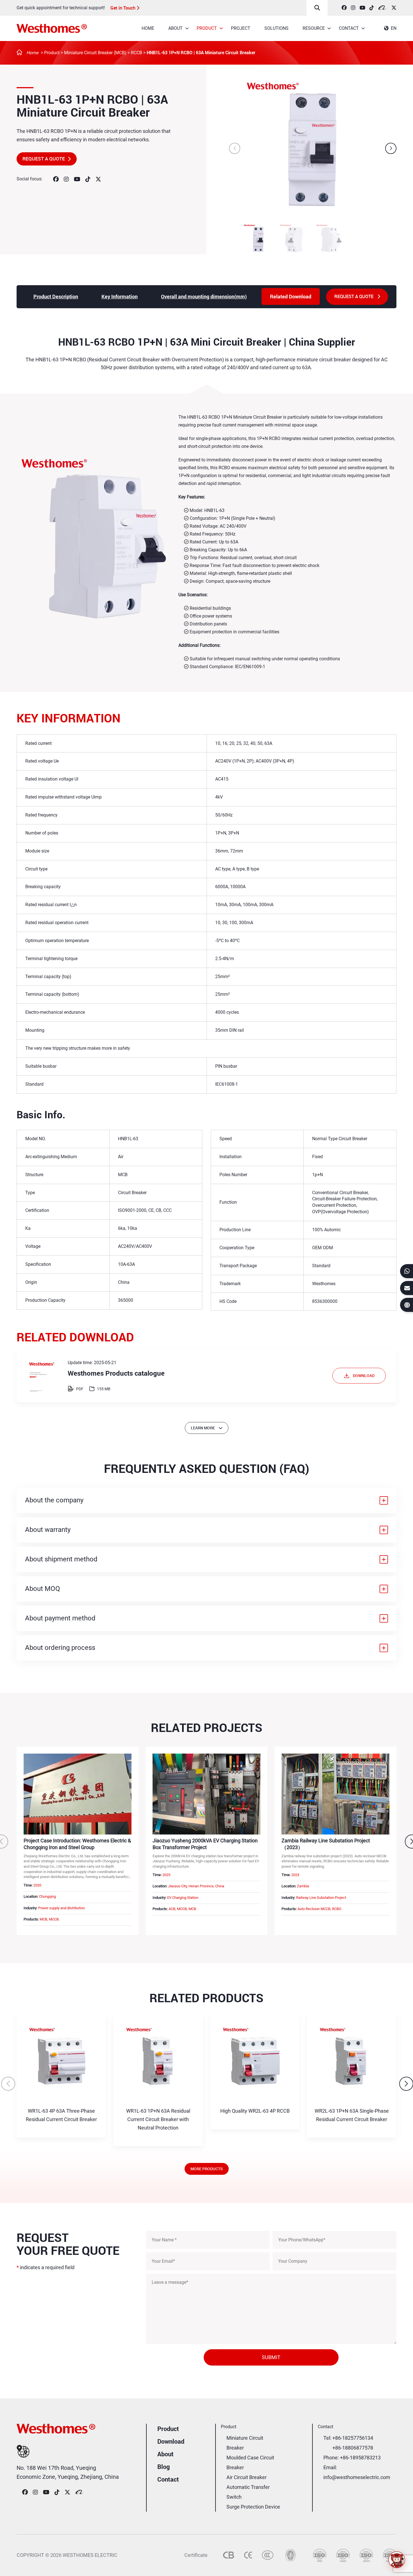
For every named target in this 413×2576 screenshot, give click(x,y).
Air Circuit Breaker (247, 2477)
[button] (391, 148)
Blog (164, 2467)
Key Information (120, 296)
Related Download (291, 296)
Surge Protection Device (253, 2507)
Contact (349, 28)
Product (207, 28)
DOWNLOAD (364, 1376)
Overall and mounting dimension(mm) (204, 296)
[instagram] (353, 8)
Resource (314, 28)
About (175, 28)
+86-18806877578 (353, 2448)
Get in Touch (123, 8)
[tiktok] (372, 8)
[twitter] (394, 8)
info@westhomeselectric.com (357, 2477)
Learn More (203, 1428)
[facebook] (344, 8)
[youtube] (362, 8)
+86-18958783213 (360, 2458)
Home (148, 28)
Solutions (276, 28)
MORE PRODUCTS (207, 2169)
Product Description (56, 296)
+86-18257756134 (353, 2438)
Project (241, 28)
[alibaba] (383, 8)
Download (171, 2441)
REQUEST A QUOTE (44, 159)
